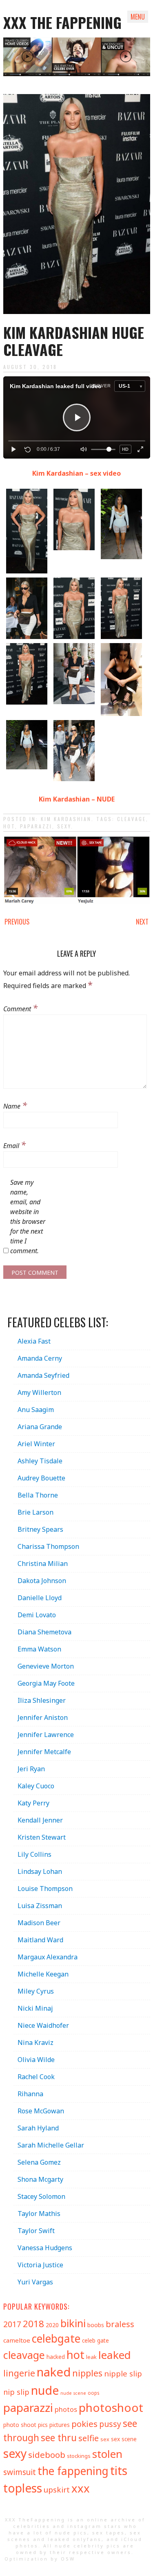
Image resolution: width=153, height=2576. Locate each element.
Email (14, 1144)
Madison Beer (39, 1923)
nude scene (73, 2393)
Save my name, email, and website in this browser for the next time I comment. (28, 1217)
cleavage (132, 819)
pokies (84, 2424)
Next (142, 922)
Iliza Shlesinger (42, 1700)
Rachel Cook (36, 2077)
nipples (87, 2373)
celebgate (56, 2339)
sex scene (124, 2439)
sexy (64, 826)
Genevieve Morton (46, 1666)
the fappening (73, 2471)
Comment (20, 1008)
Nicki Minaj (35, 2008)
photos (66, 2409)
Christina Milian (43, 1564)
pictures (60, 2425)
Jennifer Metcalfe (44, 1752)
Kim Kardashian (66, 819)
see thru (59, 2438)
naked (54, 2372)
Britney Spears (40, 1529)
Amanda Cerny (40, 1358)
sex (105, 2439)
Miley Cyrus (36, 1991)
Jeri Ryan (31, 1769)
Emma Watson (39, 1649)
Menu (138, 17)
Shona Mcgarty (40, 2179)
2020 (52, 2325)
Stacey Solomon (41, 2196)
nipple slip (123, 2373)
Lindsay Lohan (40, 1871)
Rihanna (30, 2094)
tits (119, 2470)
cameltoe (17, 2340)
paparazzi (36, 826)
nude (45, 2390)
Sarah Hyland (38, 2128)
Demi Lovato (37, 1615)
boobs (96, 2325)
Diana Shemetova (44, 1632)
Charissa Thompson (48, 1546)
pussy (110, 2424)
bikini (73, 2323)
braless (120, 2324)
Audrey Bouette (41, 1478)
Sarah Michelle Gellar (51, 2145)
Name (15, 1105)
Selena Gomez (39, 2162)
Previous (17, 922)
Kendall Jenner (40, 1820)
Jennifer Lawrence (46, 1735)
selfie (89, 2438)
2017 (12, 2324)
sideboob (47, 2455)
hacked (56, 2357)
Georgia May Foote (46, 1683)
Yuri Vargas (35, 2282)
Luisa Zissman (40, 1906)
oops (93, 2393)
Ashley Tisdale (40, 1461)
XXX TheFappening (35, 2520)
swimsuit (20, 2472)
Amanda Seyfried (43, 1375)
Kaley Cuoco (36, 1786)
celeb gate (95, 2340)
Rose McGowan (41, 2111)
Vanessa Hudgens (45, 2248)
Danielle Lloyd (40, 1598)
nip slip (16, 2392)
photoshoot (111, 2407)
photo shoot (20, 2425)
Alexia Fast (34, 1341)
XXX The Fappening (62, 22)
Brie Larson (35, 1512)
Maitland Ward (40, 1940)
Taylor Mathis (39, 2214)
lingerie (19, 2373)
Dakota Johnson (42, 1581)
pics (43, 2425)
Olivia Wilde (36, 2060)
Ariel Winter (36, 1444)
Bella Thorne (38, 1495)
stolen (107, 2454)
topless (23, 2488)
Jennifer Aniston (43, 1717)
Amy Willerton (39, 1392)
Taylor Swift (36, 2231)
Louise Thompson (45, 1889)
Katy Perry (33, 1803)
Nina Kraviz (35, 2042)
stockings (79, 2456)
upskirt (57, 2490)
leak (91, 2357)
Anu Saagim (36, 1410)
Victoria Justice (40, 2265)
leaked (115, 2355)
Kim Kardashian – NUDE (77, 799)
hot (9, 826)
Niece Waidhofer (43, 2025)
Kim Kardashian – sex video (76, 473)
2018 (33, 2324)
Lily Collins (34, 1854)
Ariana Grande (40, 1427)
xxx (81, 2488)
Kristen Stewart (42, 1837)
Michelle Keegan (43, 1974)
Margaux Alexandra (48, 1957)
